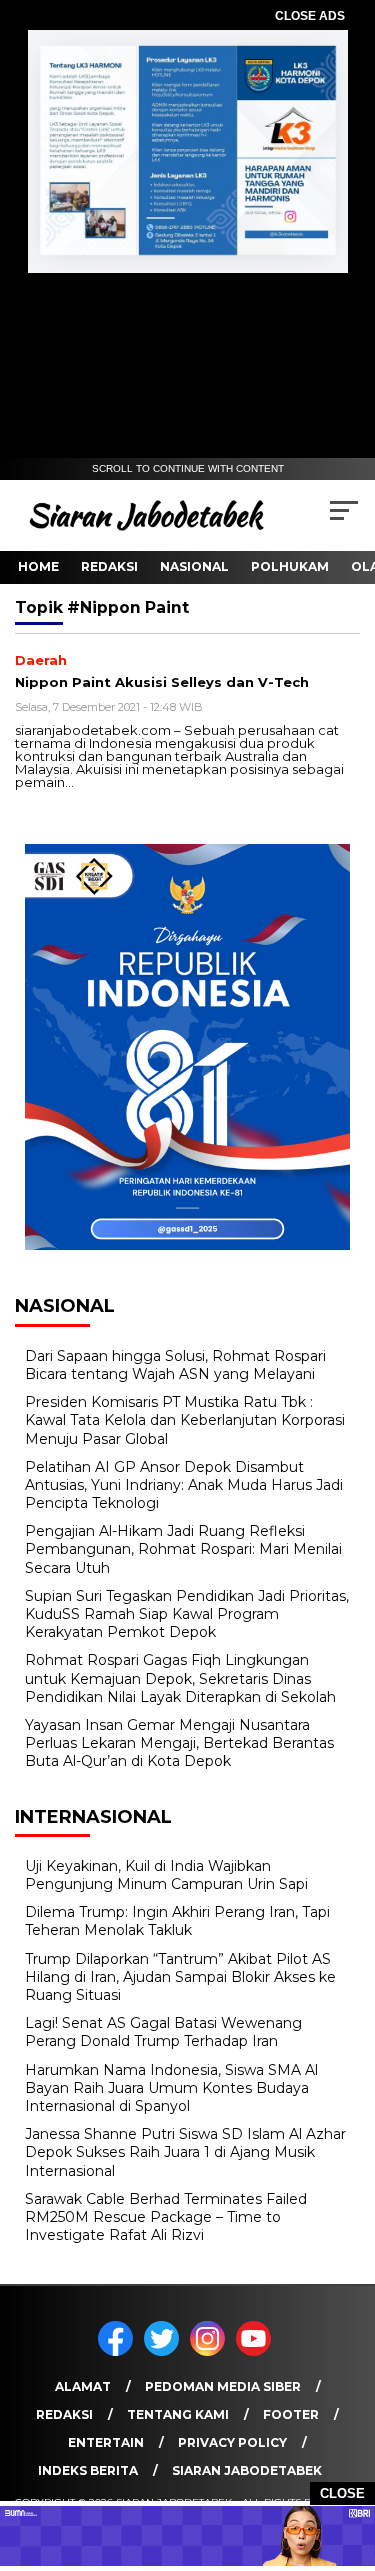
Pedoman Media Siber (223, 2386)
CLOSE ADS (310, 16)
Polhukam (290, 566)
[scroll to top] (347, 2455)
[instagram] (211, 2351)
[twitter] (165, 2351)
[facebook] (119, 2351)
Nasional (194, 566)
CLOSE (342, 2493)
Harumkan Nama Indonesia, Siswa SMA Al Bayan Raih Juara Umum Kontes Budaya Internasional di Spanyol (171, 2088)
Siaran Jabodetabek (247, 2470)
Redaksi (109, 566)
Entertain (106, 2442)
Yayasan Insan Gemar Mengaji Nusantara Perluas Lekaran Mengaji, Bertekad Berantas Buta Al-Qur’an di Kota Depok (179, 1743)
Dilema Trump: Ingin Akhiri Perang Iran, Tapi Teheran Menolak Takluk (177, 1921)
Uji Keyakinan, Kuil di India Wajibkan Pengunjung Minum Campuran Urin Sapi (166, 1875)
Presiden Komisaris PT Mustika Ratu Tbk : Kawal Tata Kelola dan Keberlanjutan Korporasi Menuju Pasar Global (185, 1420)
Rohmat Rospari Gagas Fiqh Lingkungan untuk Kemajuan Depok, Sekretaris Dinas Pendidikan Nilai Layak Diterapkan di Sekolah (180, 1678)
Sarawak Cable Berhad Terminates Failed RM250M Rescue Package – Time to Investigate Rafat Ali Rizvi (166, 2217)
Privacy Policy (232, 2442)
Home (38, 566)
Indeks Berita (88, 2470)
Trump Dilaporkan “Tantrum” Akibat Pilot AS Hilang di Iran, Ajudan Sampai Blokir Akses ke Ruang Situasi (180, 1977)
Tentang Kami (178, 2414)
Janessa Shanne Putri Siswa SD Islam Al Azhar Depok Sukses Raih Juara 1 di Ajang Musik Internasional (185, 2152)
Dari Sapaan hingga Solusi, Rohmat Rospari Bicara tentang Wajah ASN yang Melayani (175, 1365)
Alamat (83, 2386)
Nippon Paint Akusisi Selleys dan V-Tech (162, 682)
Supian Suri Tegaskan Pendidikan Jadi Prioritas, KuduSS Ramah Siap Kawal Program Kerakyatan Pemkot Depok (187, 1614)
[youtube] (257, 2351)
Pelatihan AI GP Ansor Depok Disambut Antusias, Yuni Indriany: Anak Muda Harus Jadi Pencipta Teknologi (184, 1485)
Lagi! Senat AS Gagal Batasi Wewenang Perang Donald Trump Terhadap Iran (163, 2032)
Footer (291, 2414)
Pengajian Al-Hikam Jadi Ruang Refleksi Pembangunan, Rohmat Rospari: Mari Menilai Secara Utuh (183, 1549)
